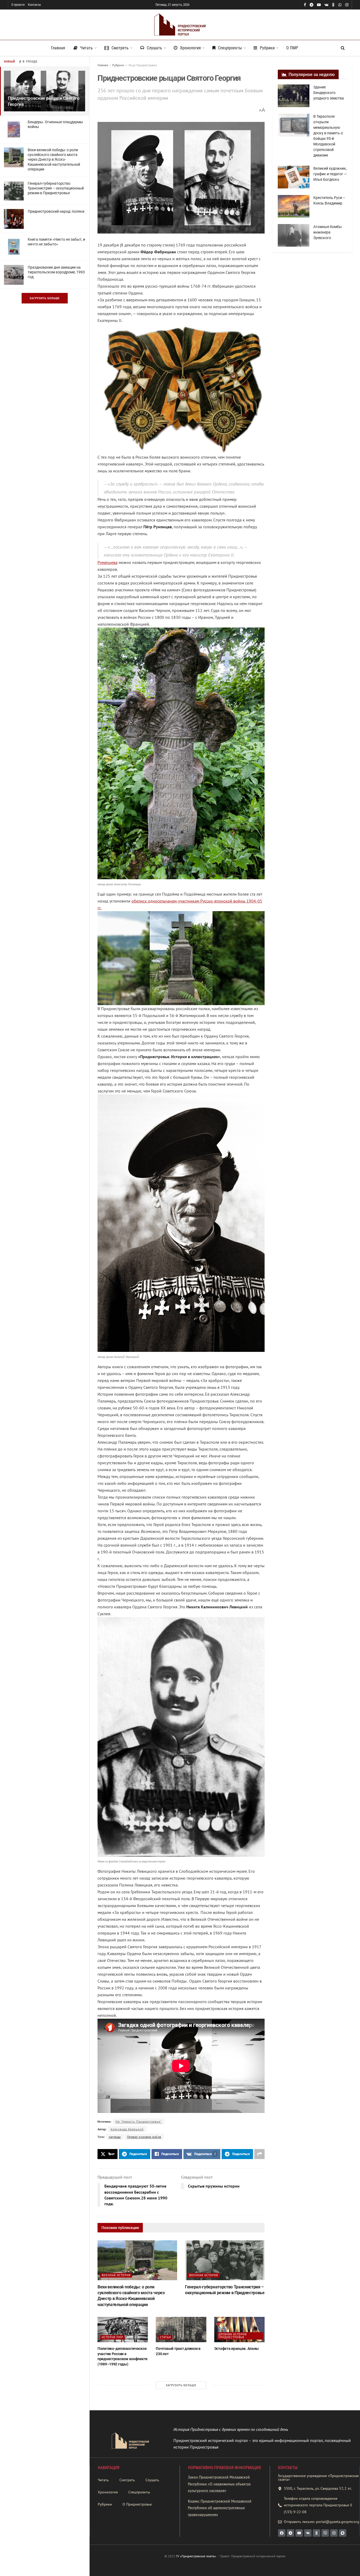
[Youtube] (299, 2533)
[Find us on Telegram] (312, 5)
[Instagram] (334, 2533)
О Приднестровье (137, 2504)
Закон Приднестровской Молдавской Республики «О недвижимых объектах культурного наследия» (219, 2484)
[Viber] (325, 2533)
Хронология (190, 48)
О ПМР (292, 48)
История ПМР (112, 2337)
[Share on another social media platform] (259, 2154)
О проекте (18, 5)
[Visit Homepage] (180, 25)
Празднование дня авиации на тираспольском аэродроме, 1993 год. (56, 272)
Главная (58, 48)
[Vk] (308, 2533)
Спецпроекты (230, 48)
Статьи (165, 2337)
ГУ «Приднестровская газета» (196, 2556)
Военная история (116, 2275)
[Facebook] (282, 2533)
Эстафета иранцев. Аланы (237, 2349)
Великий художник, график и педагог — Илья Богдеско (330, 174)
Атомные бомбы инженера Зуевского (328, 232)
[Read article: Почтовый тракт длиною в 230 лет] (181, 2330)
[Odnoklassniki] (317, 2533)
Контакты (34, 5)
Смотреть (120, 48)
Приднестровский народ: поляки (56, 211)
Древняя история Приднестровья (233, 2336)
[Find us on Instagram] (347, 5)
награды (115, 2137)
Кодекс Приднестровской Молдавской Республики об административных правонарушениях (220, 2508)
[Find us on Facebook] (305, 5)
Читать (86, 48)
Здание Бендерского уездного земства (329, 93)
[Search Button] (343, 48)
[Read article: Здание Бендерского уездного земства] (294, 96)
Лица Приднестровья (143, 65)
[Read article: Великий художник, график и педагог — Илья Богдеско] (294, 177)
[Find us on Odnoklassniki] (333, 5)
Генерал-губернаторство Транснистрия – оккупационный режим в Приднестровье (56, 188)
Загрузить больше (45, 298)
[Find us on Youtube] (319, 5)
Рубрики (267, 48)
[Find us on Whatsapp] (340, 5)
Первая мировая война (144, 2137)
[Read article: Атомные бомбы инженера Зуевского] (294, 235)
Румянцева (108, 562)
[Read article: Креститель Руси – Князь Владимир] (294, 206)
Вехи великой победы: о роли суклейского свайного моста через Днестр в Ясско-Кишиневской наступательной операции (54, 160)
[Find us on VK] (326, 5)
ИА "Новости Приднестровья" (139, 2121)
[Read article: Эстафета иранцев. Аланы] (239, 2330)
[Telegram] (290, 2533)
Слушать (154, 48)
